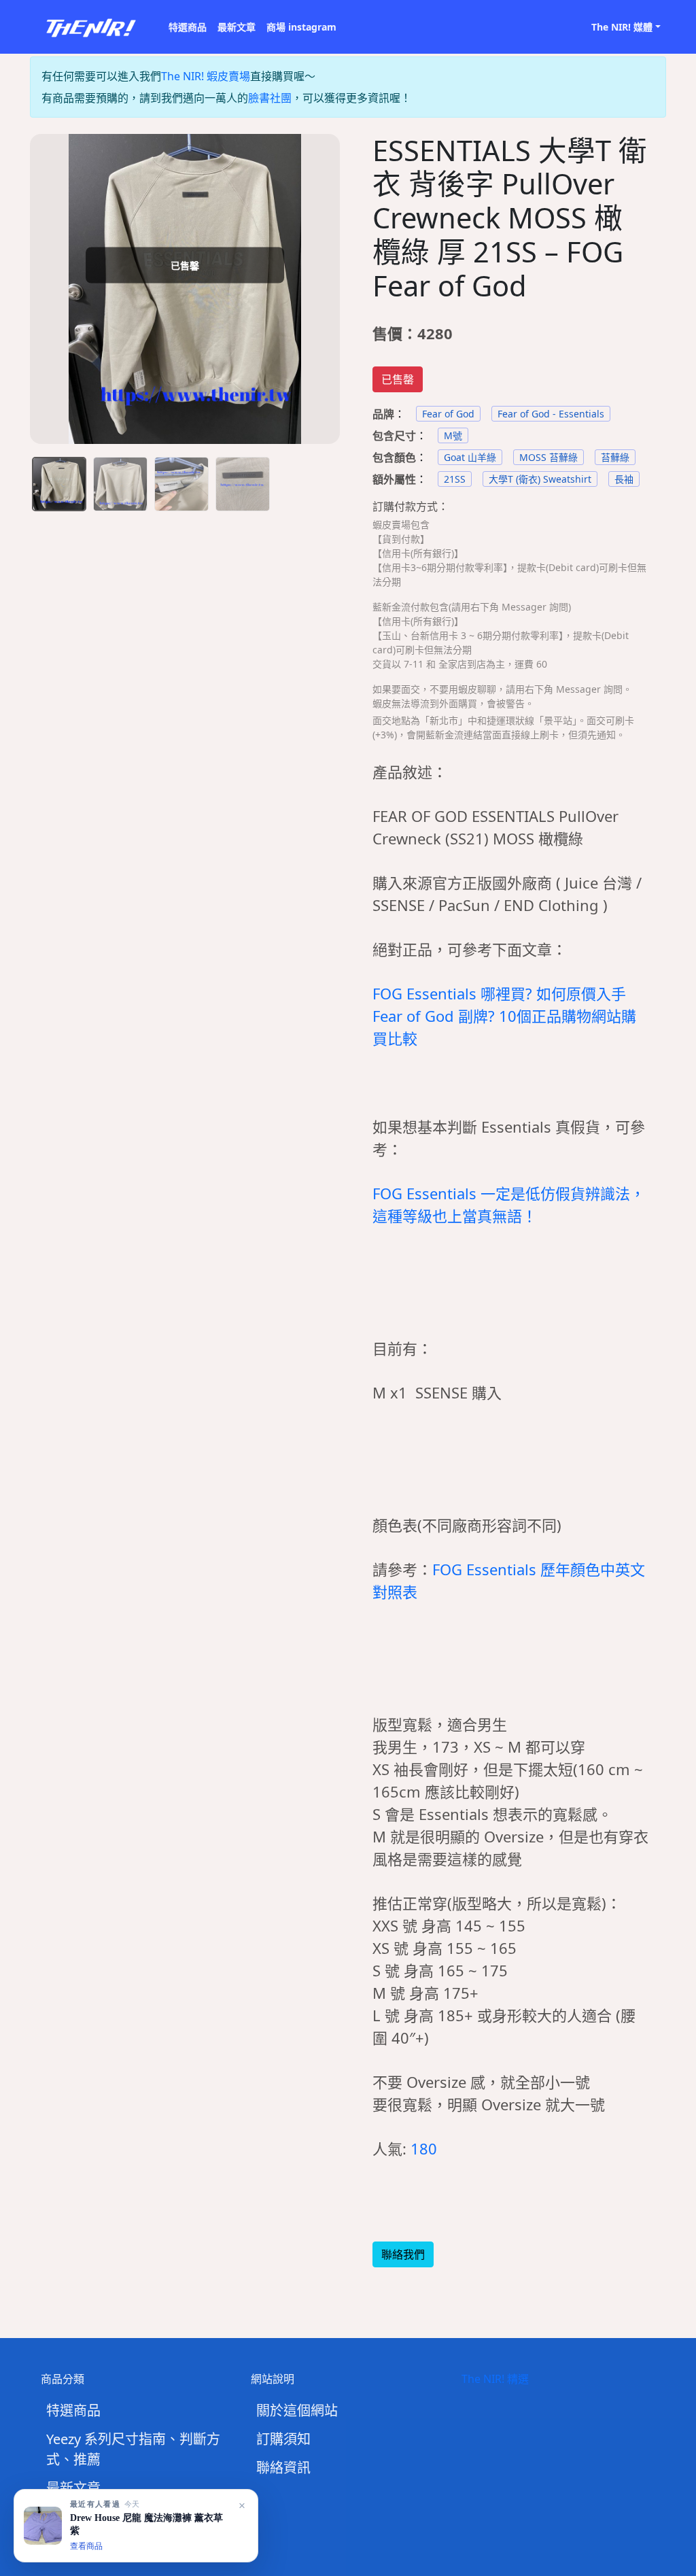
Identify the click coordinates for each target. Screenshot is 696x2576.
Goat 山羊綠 (470, 457)
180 (424, 2148)
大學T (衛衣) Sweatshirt (540, 479)
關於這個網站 (297, 2410)
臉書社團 (270, 98)
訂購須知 (283, 2439)
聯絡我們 (403, 2254)
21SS (455, 479)
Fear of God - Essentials (551, 414)
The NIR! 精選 (495, 2379)
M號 (453, 435)
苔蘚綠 (615, 457)
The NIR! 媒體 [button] (622, 27)
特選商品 (188, 27)
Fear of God (448, 414)
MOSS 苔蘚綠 (549, 457)
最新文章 (237, 27)
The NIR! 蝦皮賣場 (206, 76)
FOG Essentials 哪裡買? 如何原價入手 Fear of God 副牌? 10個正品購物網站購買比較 (504, 1016)
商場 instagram (301, 27)
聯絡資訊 (283, 2468)
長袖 (624, 479)
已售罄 (398, 379)
